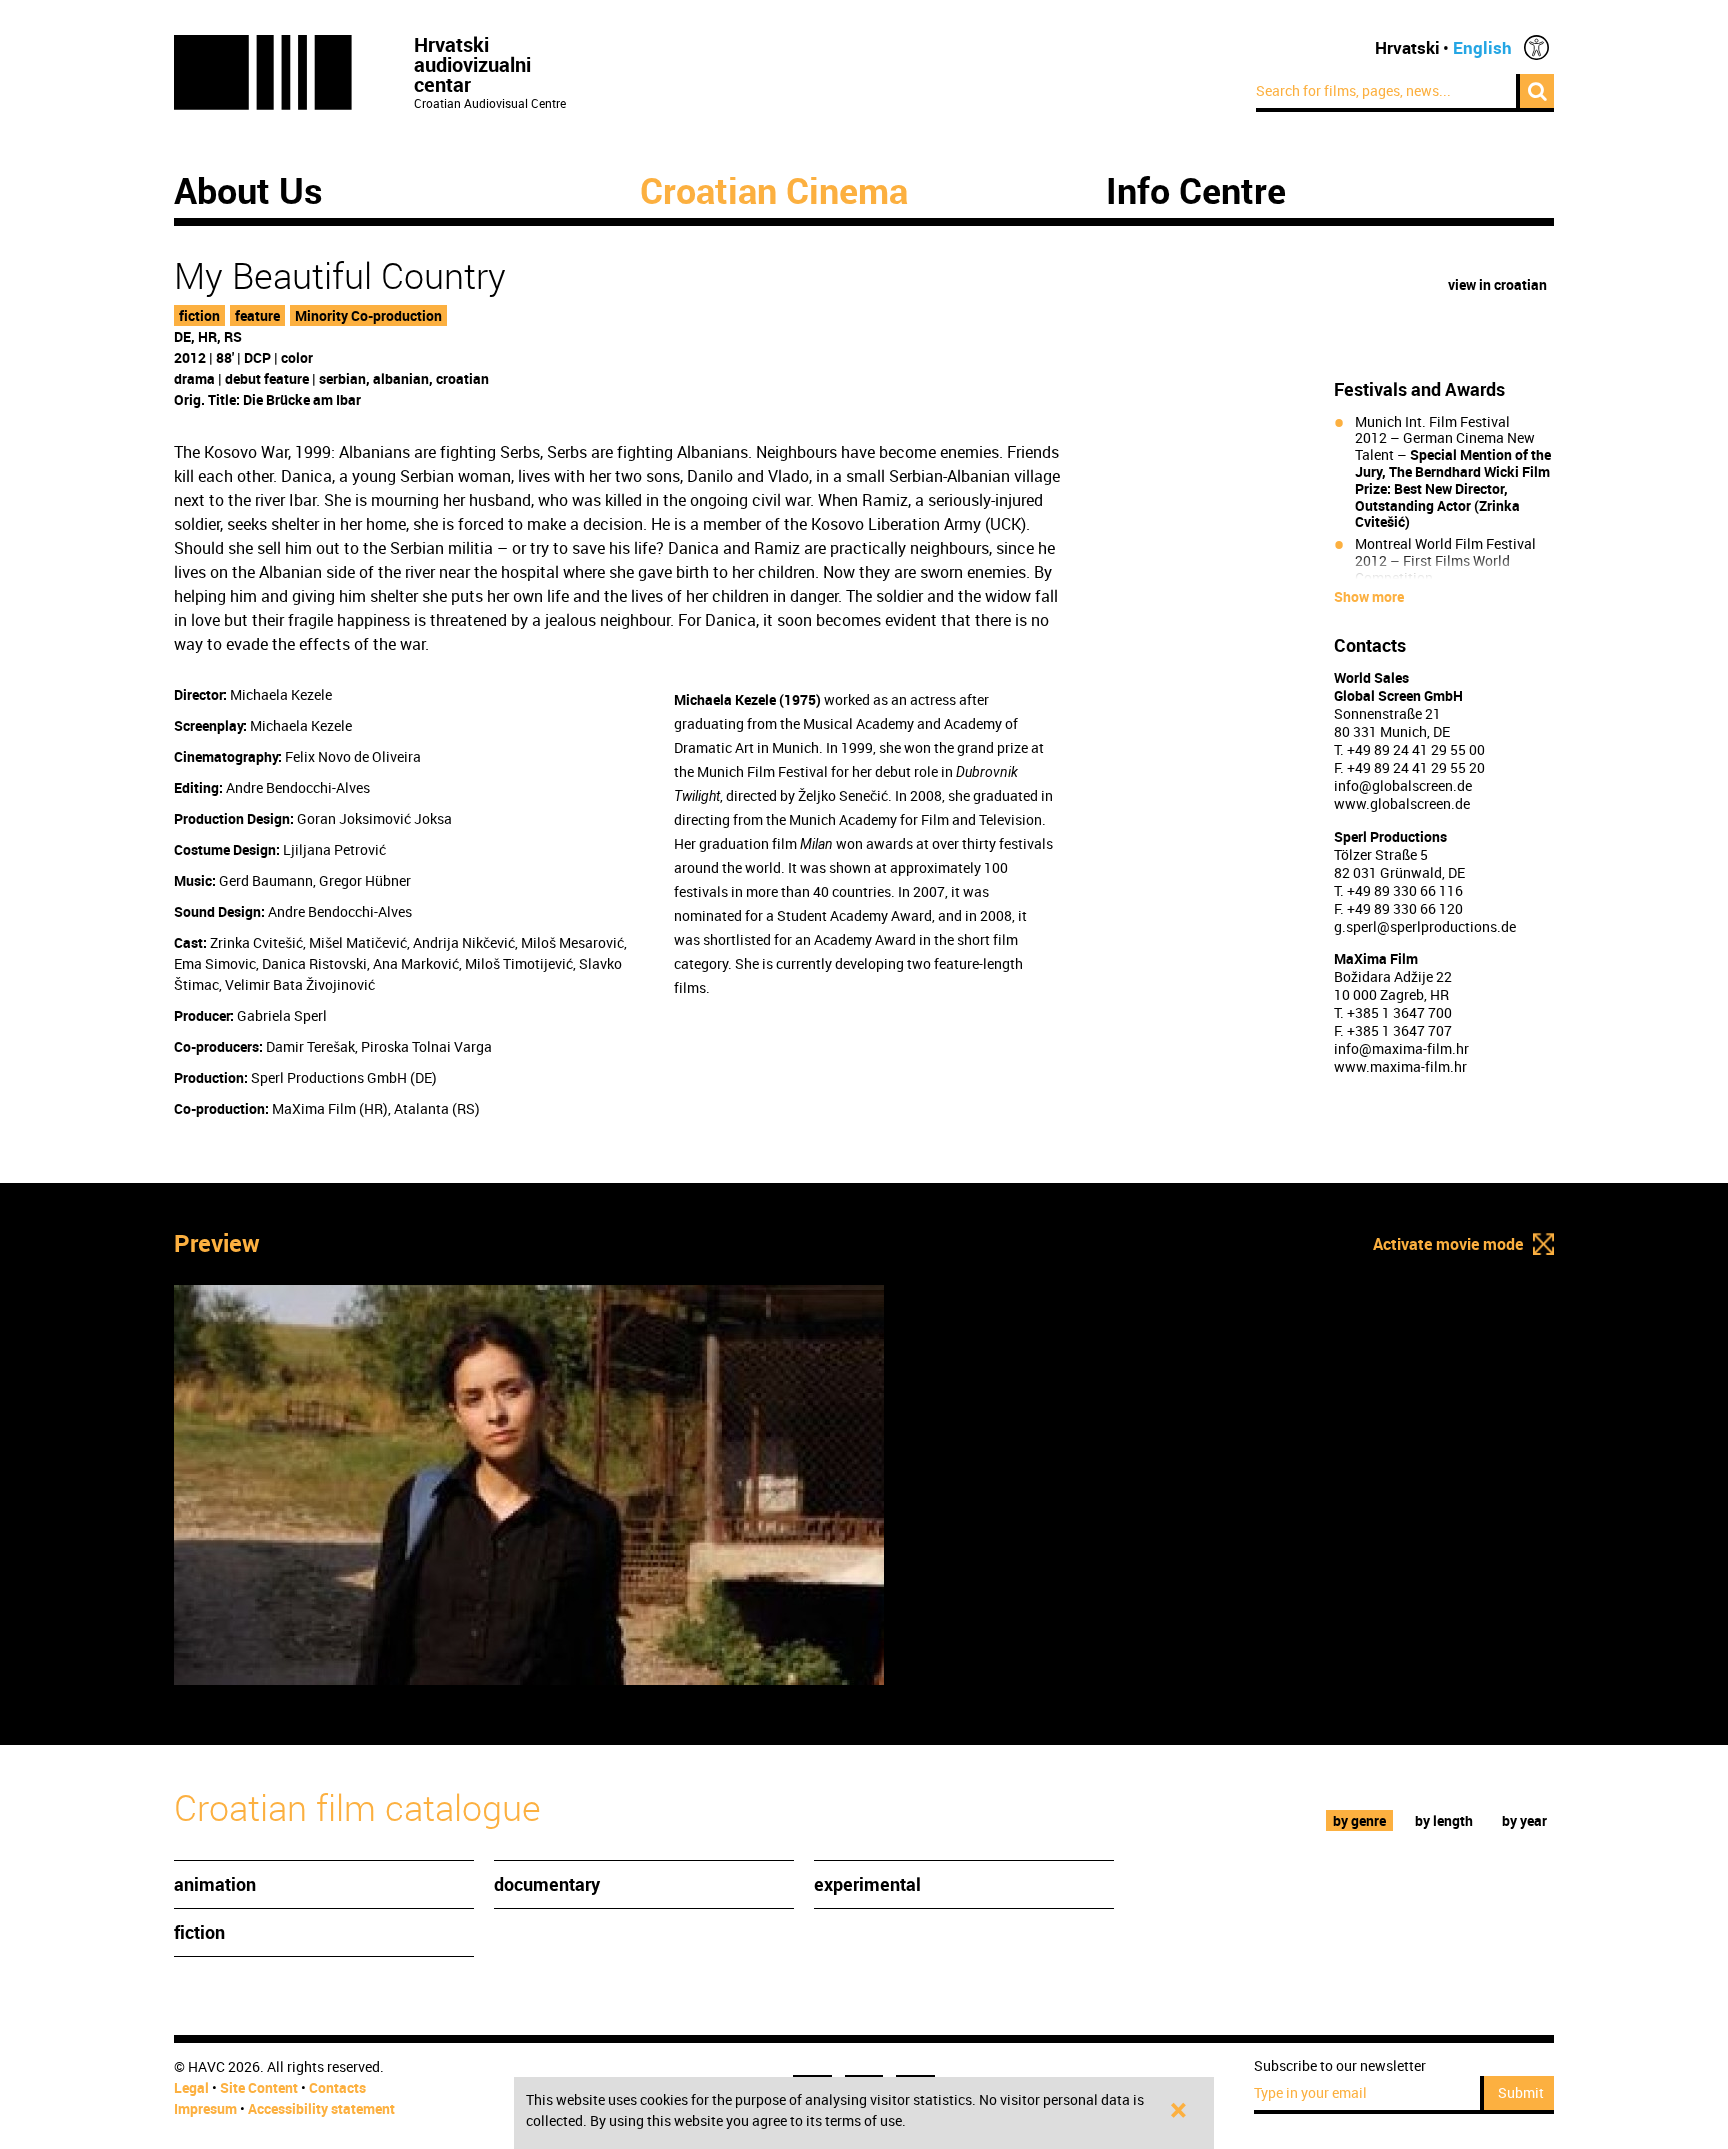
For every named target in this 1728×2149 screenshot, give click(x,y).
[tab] (1360, 1820)
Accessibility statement (321, 2108)
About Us (248, 190)
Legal (191, 2087)
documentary (547, 1884)
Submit (1521, 2092)
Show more (1369, 597)
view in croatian (1497, 284)
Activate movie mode (1448, 1244)
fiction (199, 315)
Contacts (337, 2087)
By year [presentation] (1524, 1820)
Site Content (259, 2087)
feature (257, 315)
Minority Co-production (368, 315)
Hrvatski (1407, 47)
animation (215, 1884)
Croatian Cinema (774, 190)
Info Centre (1196, 190)
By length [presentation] (1444, 1820)
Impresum (205, 2108)
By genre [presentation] (1359, 1820)
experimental (867, 1884)
